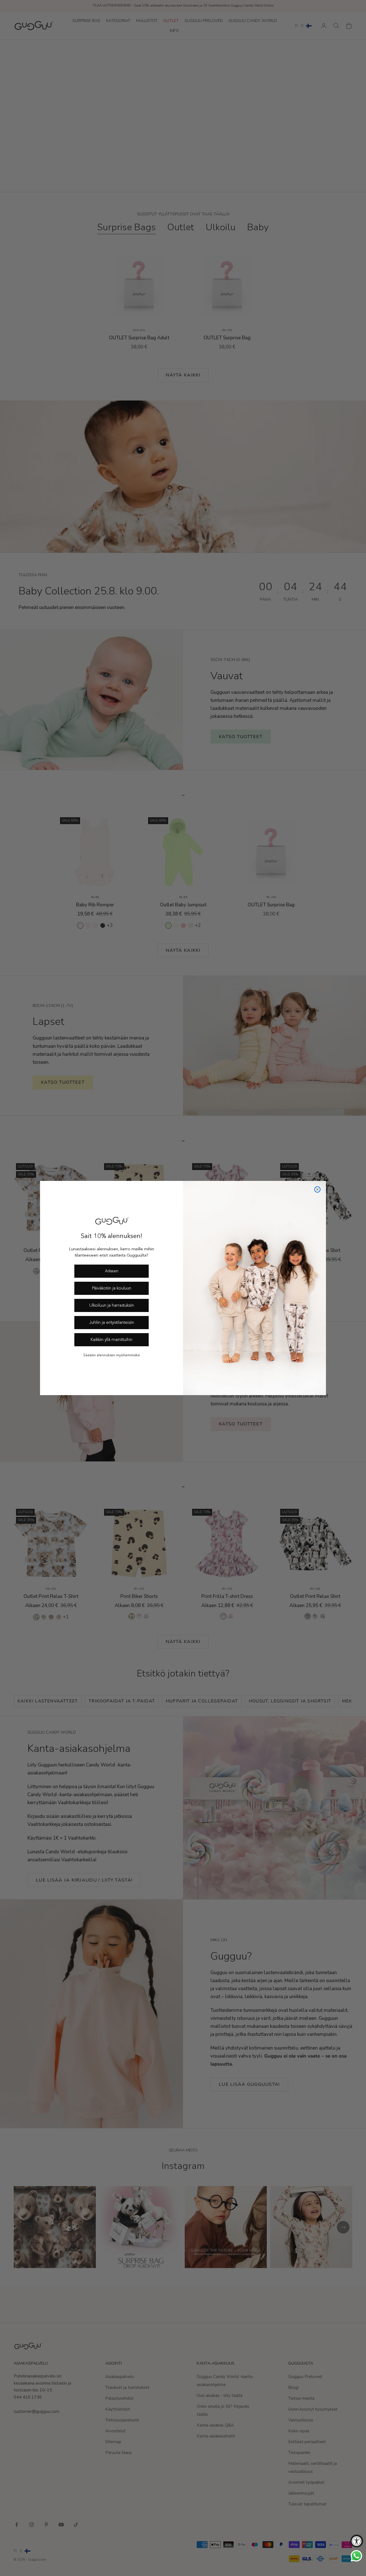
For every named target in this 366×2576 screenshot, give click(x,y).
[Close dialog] (317, 1189)
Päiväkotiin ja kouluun (112, 1288)
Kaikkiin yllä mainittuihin (112, 1340)
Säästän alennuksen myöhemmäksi (112, 1355)
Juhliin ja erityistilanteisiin (112, 1323)
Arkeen (112, 1271)
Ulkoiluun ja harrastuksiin (112, 1306)
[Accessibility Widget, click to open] (357, 2541)
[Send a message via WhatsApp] (356, 2556)
